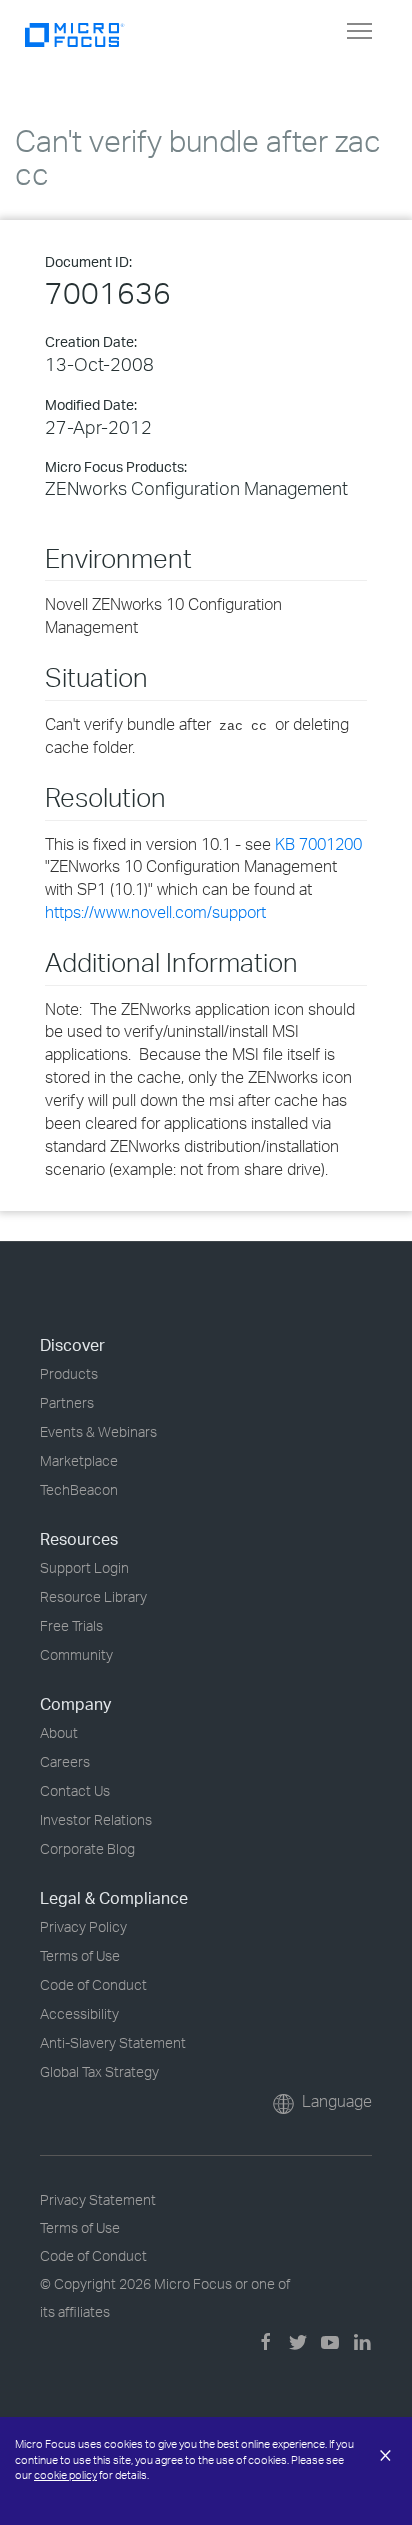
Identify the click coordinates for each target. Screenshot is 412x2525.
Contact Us (75, 1790)
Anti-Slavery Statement (113, 2042)
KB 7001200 (318, 844)
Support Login (84, 1567)
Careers (65, 1761)
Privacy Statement (98, 2199)
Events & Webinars (98, 1431)
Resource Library (93, 1596)
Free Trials (71, 1625)
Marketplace (79, 1460)
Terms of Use (80, 1955)
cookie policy (65, 2475)
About (59, 1732)
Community (76, 1654)
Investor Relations (96, 1819)
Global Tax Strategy (99, 2071)
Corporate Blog (87, 1848)
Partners (67, 1402)
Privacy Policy (83, 1926)
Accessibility (79, 2013)
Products (69, 1373)
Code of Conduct (93, 1984)
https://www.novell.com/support (155, 912)
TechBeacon (79, 1489)
